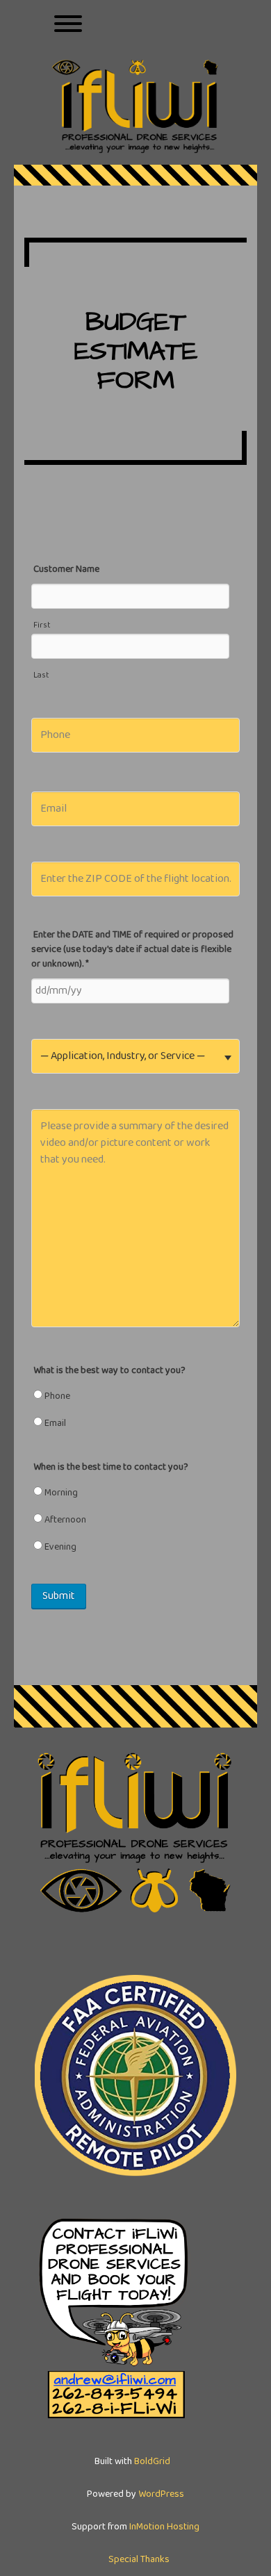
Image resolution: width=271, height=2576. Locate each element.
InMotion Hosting (164, 2527)
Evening (59, 1547)
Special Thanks (139, 2559)
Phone (56, 1396)
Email (54, 1423)
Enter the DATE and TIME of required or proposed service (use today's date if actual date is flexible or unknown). (132, 949)
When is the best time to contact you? (111, 1467)
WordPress (161, 2494)
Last (41, 675)
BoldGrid (152, 2461)
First (42, 625)
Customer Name (66, 569)
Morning (60, 1493)
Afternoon (64, 1520)
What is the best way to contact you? (109, 1370)
